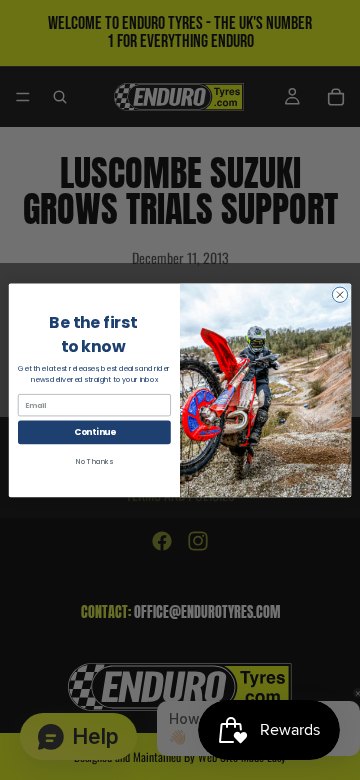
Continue (95, 432)
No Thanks (94, 461)
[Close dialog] (339, 294)
